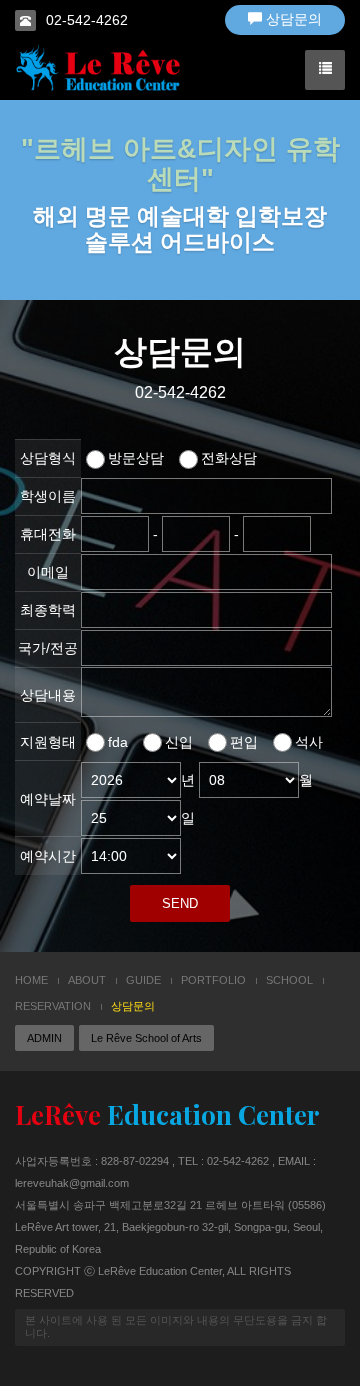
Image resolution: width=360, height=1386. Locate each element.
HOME (31, 980)
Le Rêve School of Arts (146, 1038)
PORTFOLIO (213, 980)
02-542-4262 (87, 20)
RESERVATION (53, 1006)
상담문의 (292, 19)
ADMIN (44, 1038)
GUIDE (143, 980)
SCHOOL (289, 980)
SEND (180, 903)
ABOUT (87, 980)
